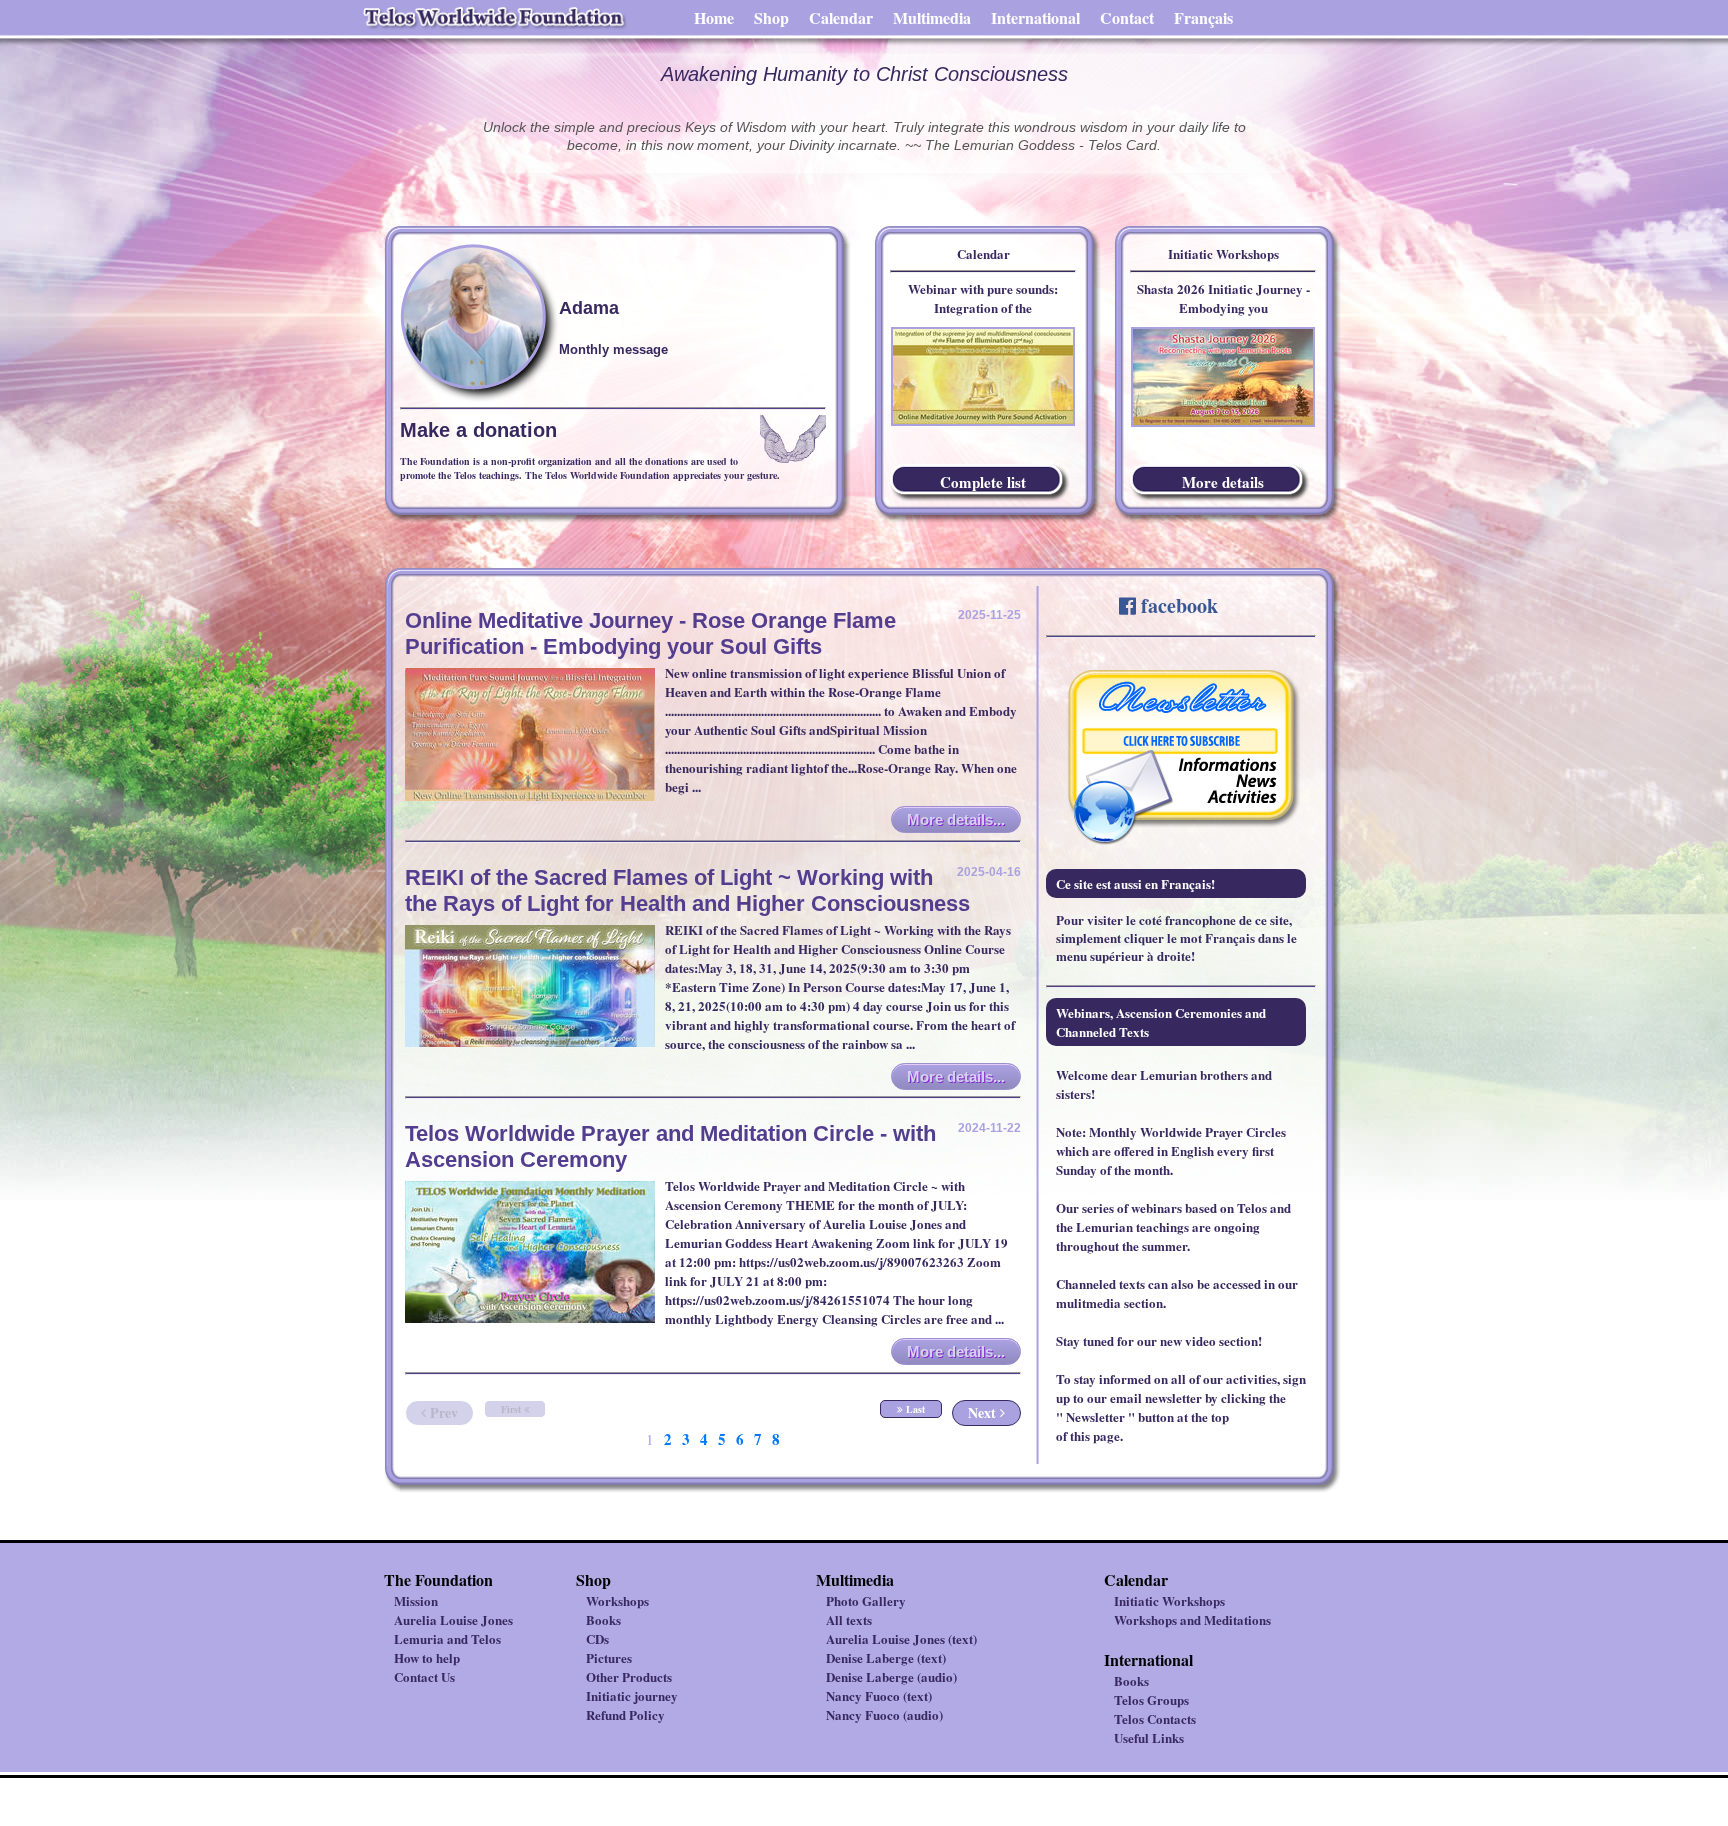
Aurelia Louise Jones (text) (901, 1638)
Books (603, 1619)
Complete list (983, 482)
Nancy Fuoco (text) (879, 1695)
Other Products (629, 1676)
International (1035, 17)
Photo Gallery (866, 1600)
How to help (427, 1657)
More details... (956, 819)
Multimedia (932, 17)
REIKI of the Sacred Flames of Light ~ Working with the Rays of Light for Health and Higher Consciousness (687, 890)
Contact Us (424, 1676)
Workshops (617, 1600)
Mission (416, 1600)
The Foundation (438, 1579)
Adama (589, 308)
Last (914, 1409)
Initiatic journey (632, 1695)
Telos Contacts (1155, 1718)
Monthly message (613, 349)
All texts (849, 1619)
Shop (771, 17)
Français (1203, 17)
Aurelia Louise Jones (453, 1619)
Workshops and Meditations (1192, 1619)
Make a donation (478, 430)
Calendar (841, 17)
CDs (597, 1638)
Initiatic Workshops (1169, 1600)
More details (1223, 482)
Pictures (609, 1657)
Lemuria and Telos (447, 1638)
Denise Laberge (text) (886, 1657)
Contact (1127, 17)
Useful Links (1149, 1737)
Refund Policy (625, 1714)
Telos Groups (1151, 1699)
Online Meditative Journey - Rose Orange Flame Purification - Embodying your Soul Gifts (650, 633)
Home (714, 17)
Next (984, 1412)
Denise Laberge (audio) (891, 1676)
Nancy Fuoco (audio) (884, 1714)
